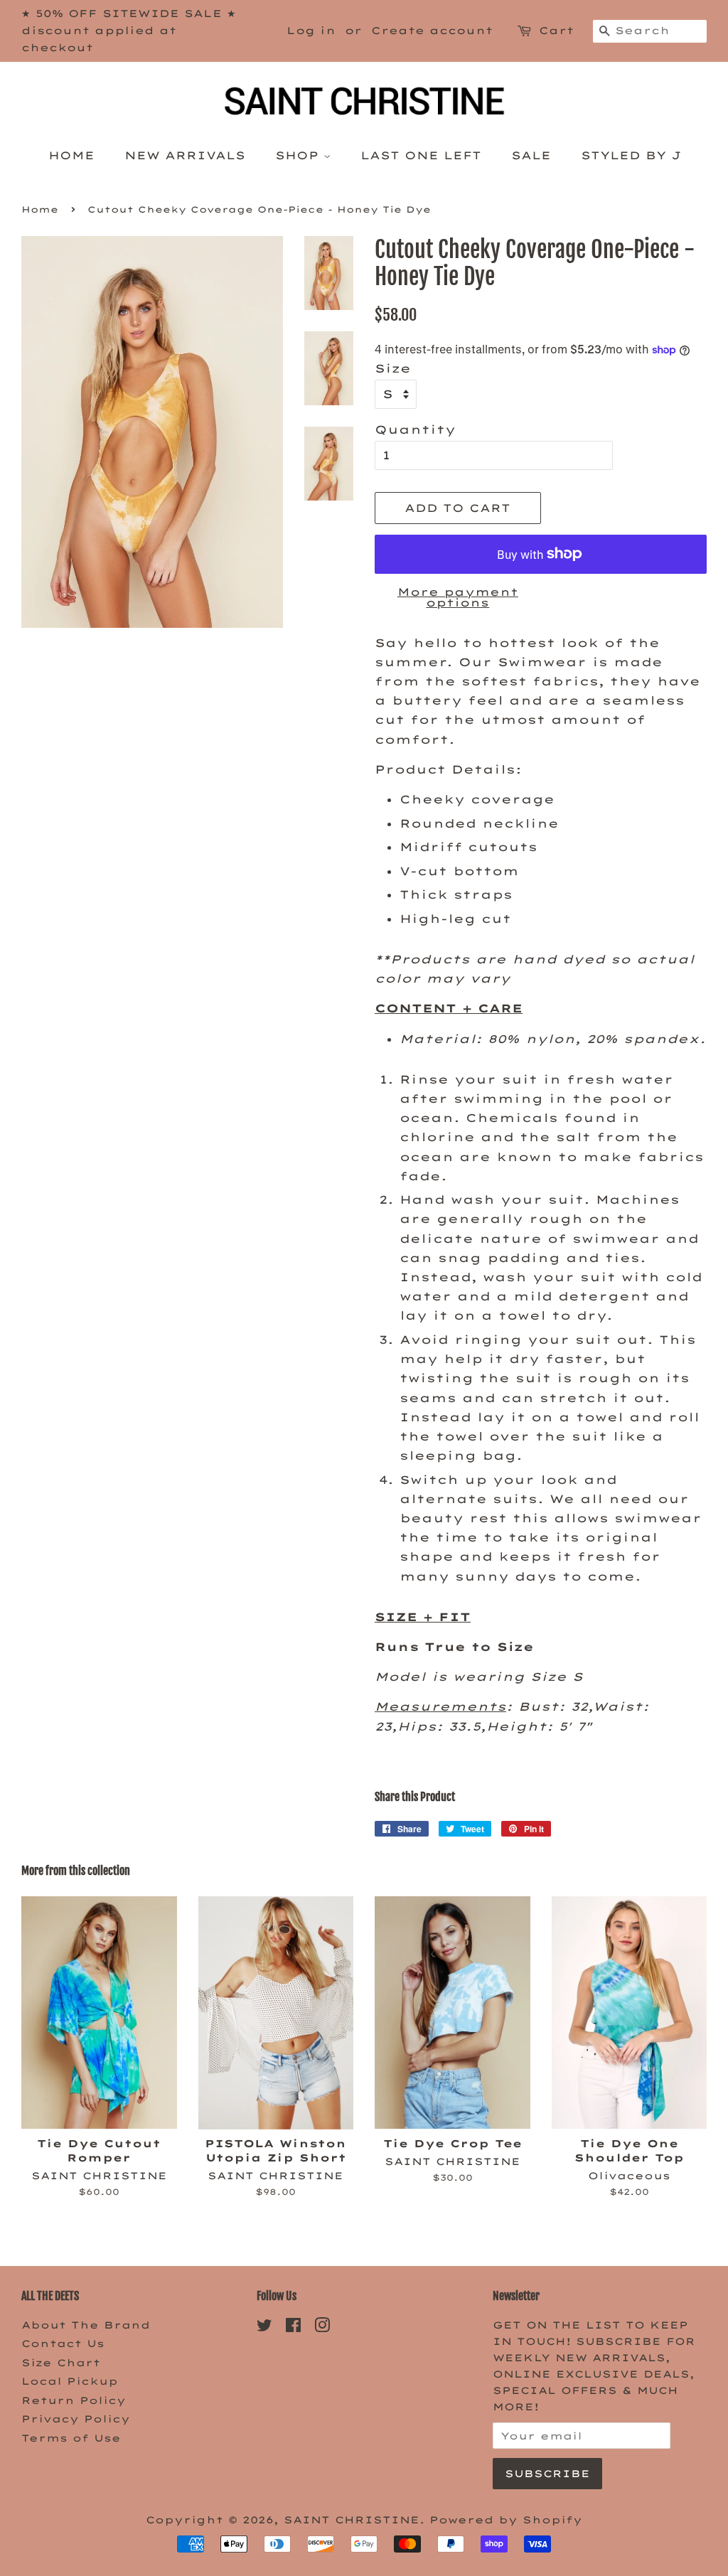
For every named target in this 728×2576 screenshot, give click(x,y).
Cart (556, 31)
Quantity (415, 429)
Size (393, 368)
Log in (311, 31)
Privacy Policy (76, 2419)
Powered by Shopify (506, 2519)
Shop (299, 155)
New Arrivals (185, 155)
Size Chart (61, 2362)
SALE (531, 155)
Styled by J (631, 155)
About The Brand (86, 2325)
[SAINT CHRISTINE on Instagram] (322, 2328)
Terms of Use (71, 2438)
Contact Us (63, 2343)
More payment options (458, 597)
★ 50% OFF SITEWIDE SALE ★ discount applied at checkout (129, 31)
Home (71, 155)
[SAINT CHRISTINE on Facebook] (293, 2328)
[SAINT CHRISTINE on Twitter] (264, 2328)
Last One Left (421, 155)
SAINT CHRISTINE (352, 2519)
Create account (432, 31)
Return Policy (74, 2400)
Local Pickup (70, 2381)
